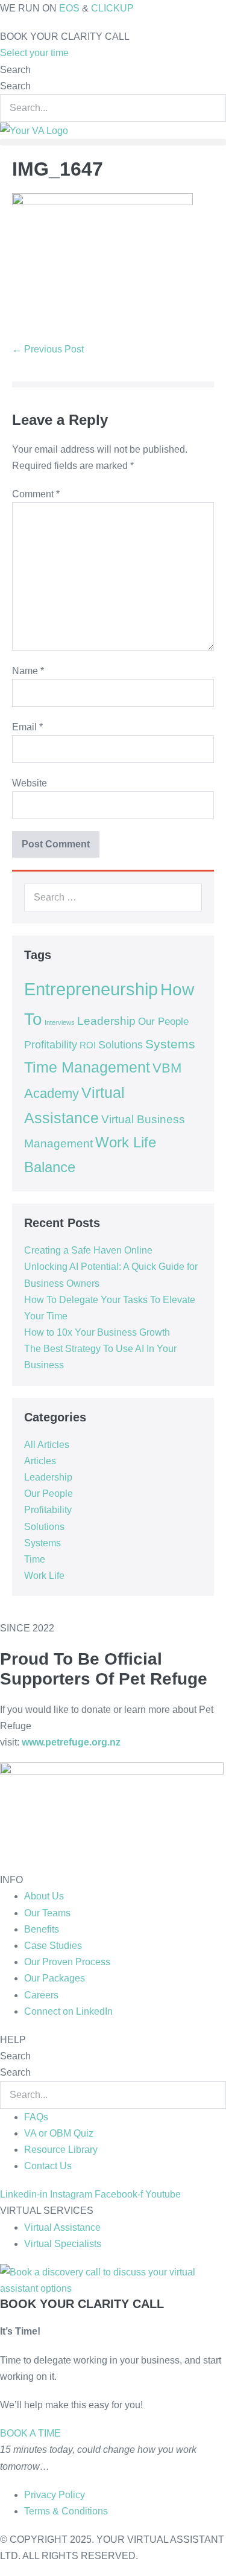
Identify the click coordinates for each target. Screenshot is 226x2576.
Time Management (87, 1067)
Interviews (60, 1022)
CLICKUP (112, 8)
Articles (40, 1461)
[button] (113, 142)
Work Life (44, 1576)
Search (15, 70)
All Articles (47, 1445)
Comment (36, 494)
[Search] (186, 897)
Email (27, 727)
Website (30, 783)
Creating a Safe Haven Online (88, 1250)
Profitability (51, 1045)
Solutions (121, 1045)
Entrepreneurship (91, 989)
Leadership (106, 1021)
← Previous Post (48, 349)
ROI (88, 1045)
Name (28, 671)
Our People (163, 1021)
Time (35, 1559)
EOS (69, 8)
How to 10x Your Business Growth (97, 1332)
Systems (170, 1044)
